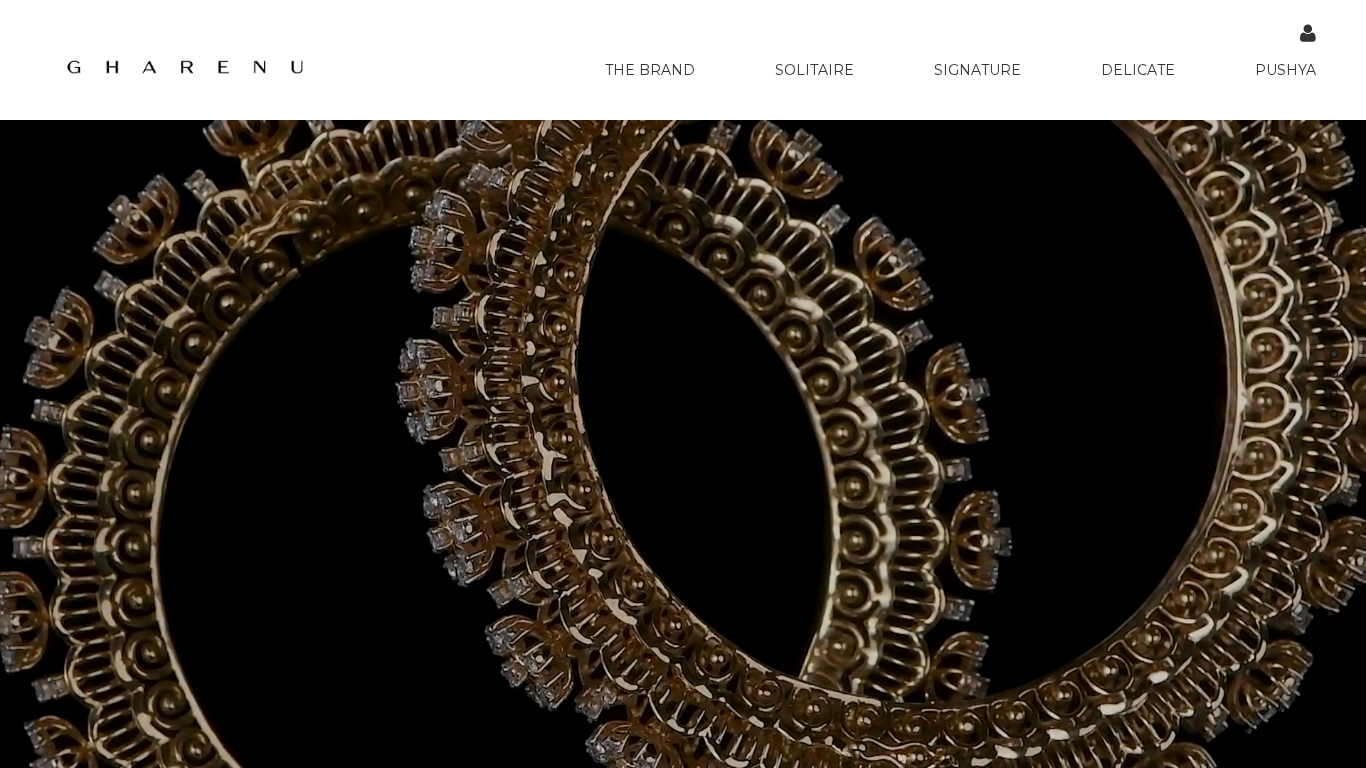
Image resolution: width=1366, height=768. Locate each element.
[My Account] (1308, 33)
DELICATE (1138, 70)
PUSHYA (1285, 70)
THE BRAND (650, 70)
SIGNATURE (977, 70)
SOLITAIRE (814, 70)
